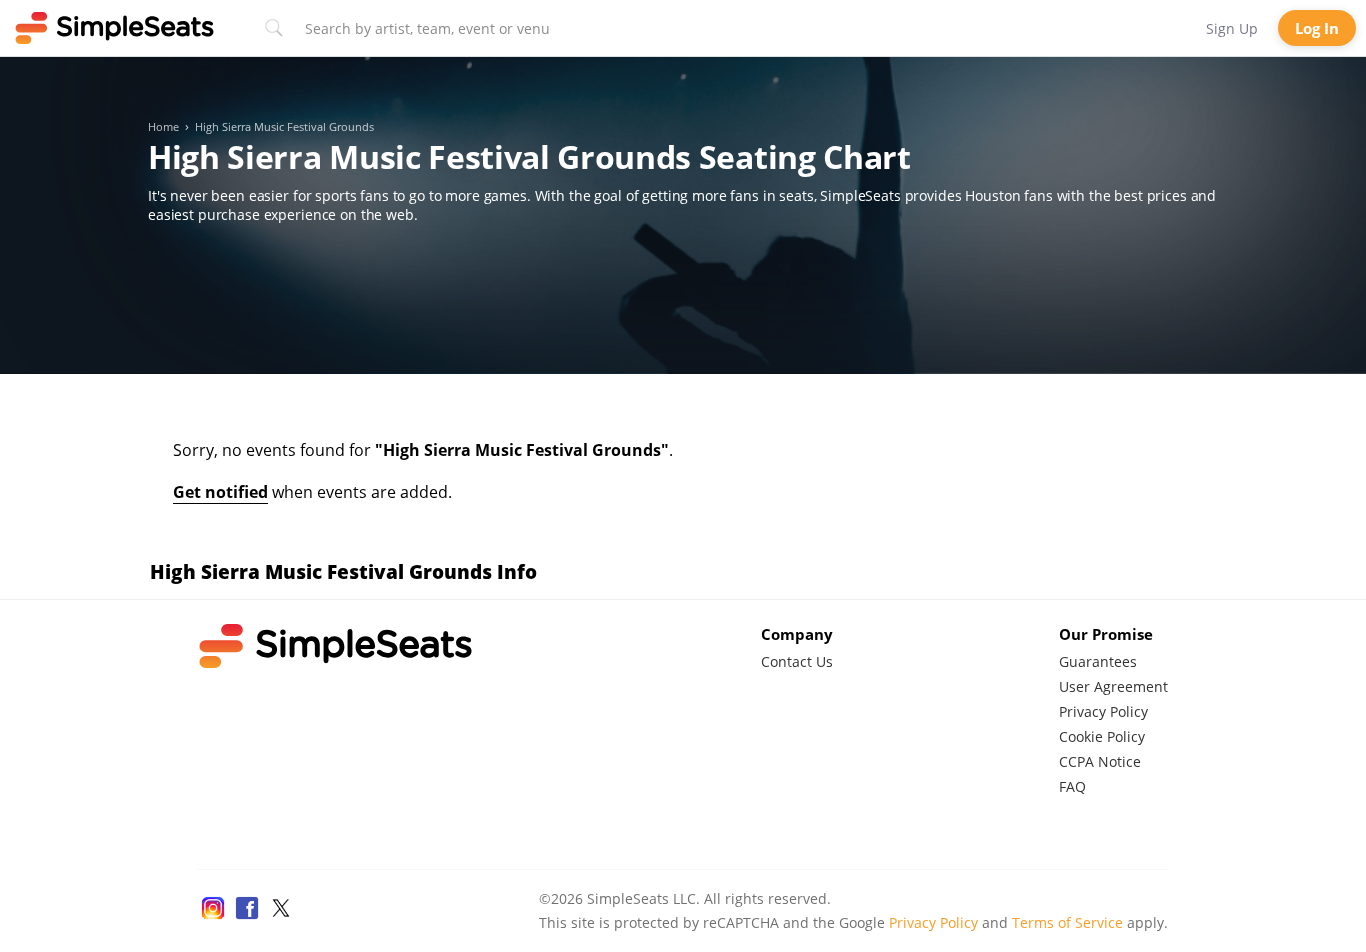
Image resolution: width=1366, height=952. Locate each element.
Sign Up (1232, 28)
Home (163, 127)
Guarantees (1098, 661)
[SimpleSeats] (115, 28)
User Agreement (1113, 686)
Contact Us (797, 661)
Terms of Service (1067, 922)
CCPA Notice (1100, 761)
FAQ (1072, 786)
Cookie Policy (1102, 736)
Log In (1317, 28)
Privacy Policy (1103, 711)
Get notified (220, 492)
